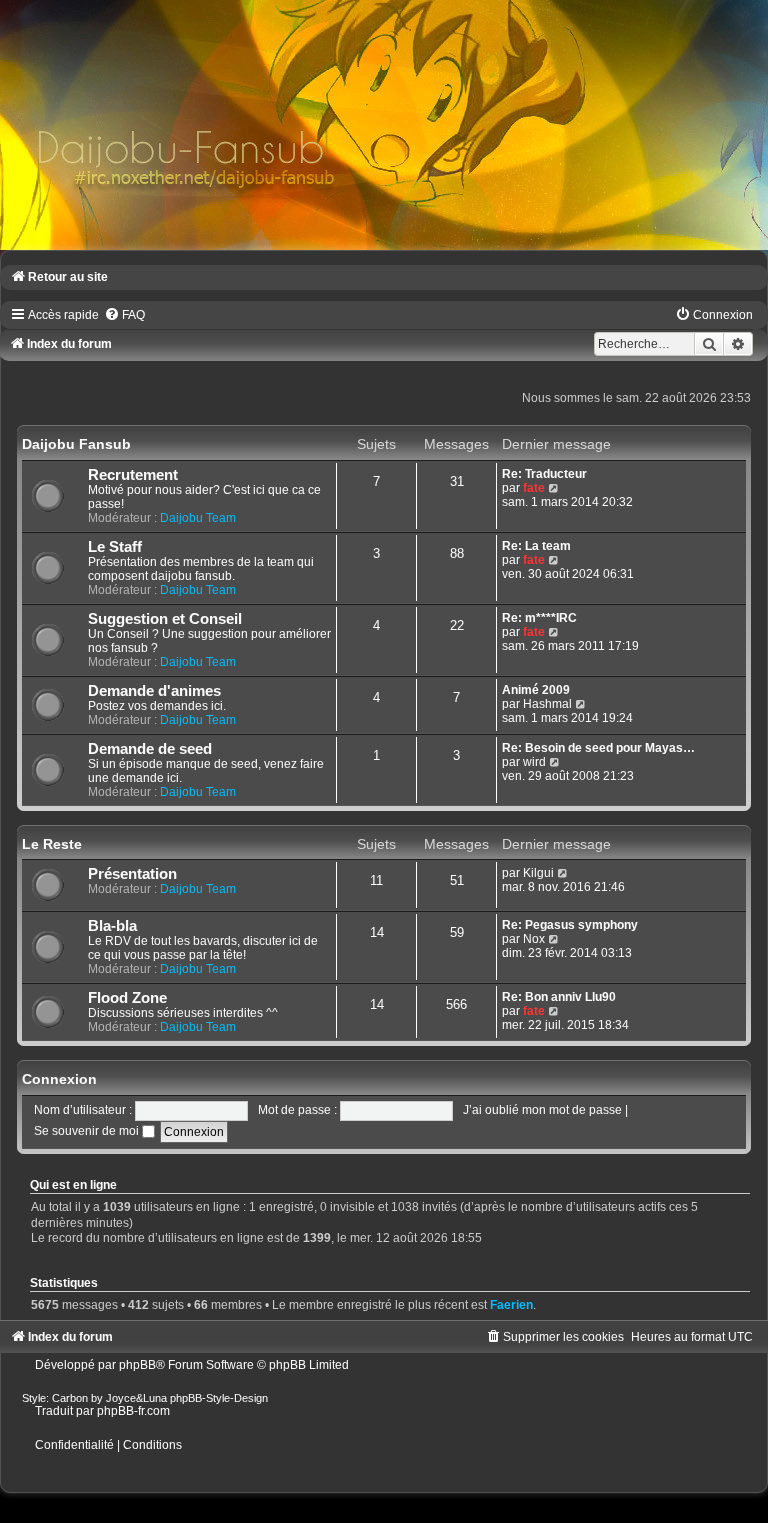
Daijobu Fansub (76, 444)
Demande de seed (150, 749)
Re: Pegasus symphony (570, 925)
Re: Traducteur (544, 474)
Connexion (59, 1079)
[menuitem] (124, 315)
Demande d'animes (154, 691)
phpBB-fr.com (133, 1411)
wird (534, 762)
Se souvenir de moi (88, 1131)
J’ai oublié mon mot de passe (542, 1110)
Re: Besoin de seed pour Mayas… (598, 748)
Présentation (132, 874)
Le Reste (52, 844)
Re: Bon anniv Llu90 (559, 997)
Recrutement (133, 475)
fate (534, 488)
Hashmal (547, 704)
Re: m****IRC (539, 618)
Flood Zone (127, 998)
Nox (534, 939)
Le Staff (115, 547)
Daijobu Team (198, 518)
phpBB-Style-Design (219, 1398)
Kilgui (538, 873)
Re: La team (536, 546)
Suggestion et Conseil (165, 619)
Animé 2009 (536, 690)
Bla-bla (112, 926)
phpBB (137, 1365)
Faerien (511, 1305)
